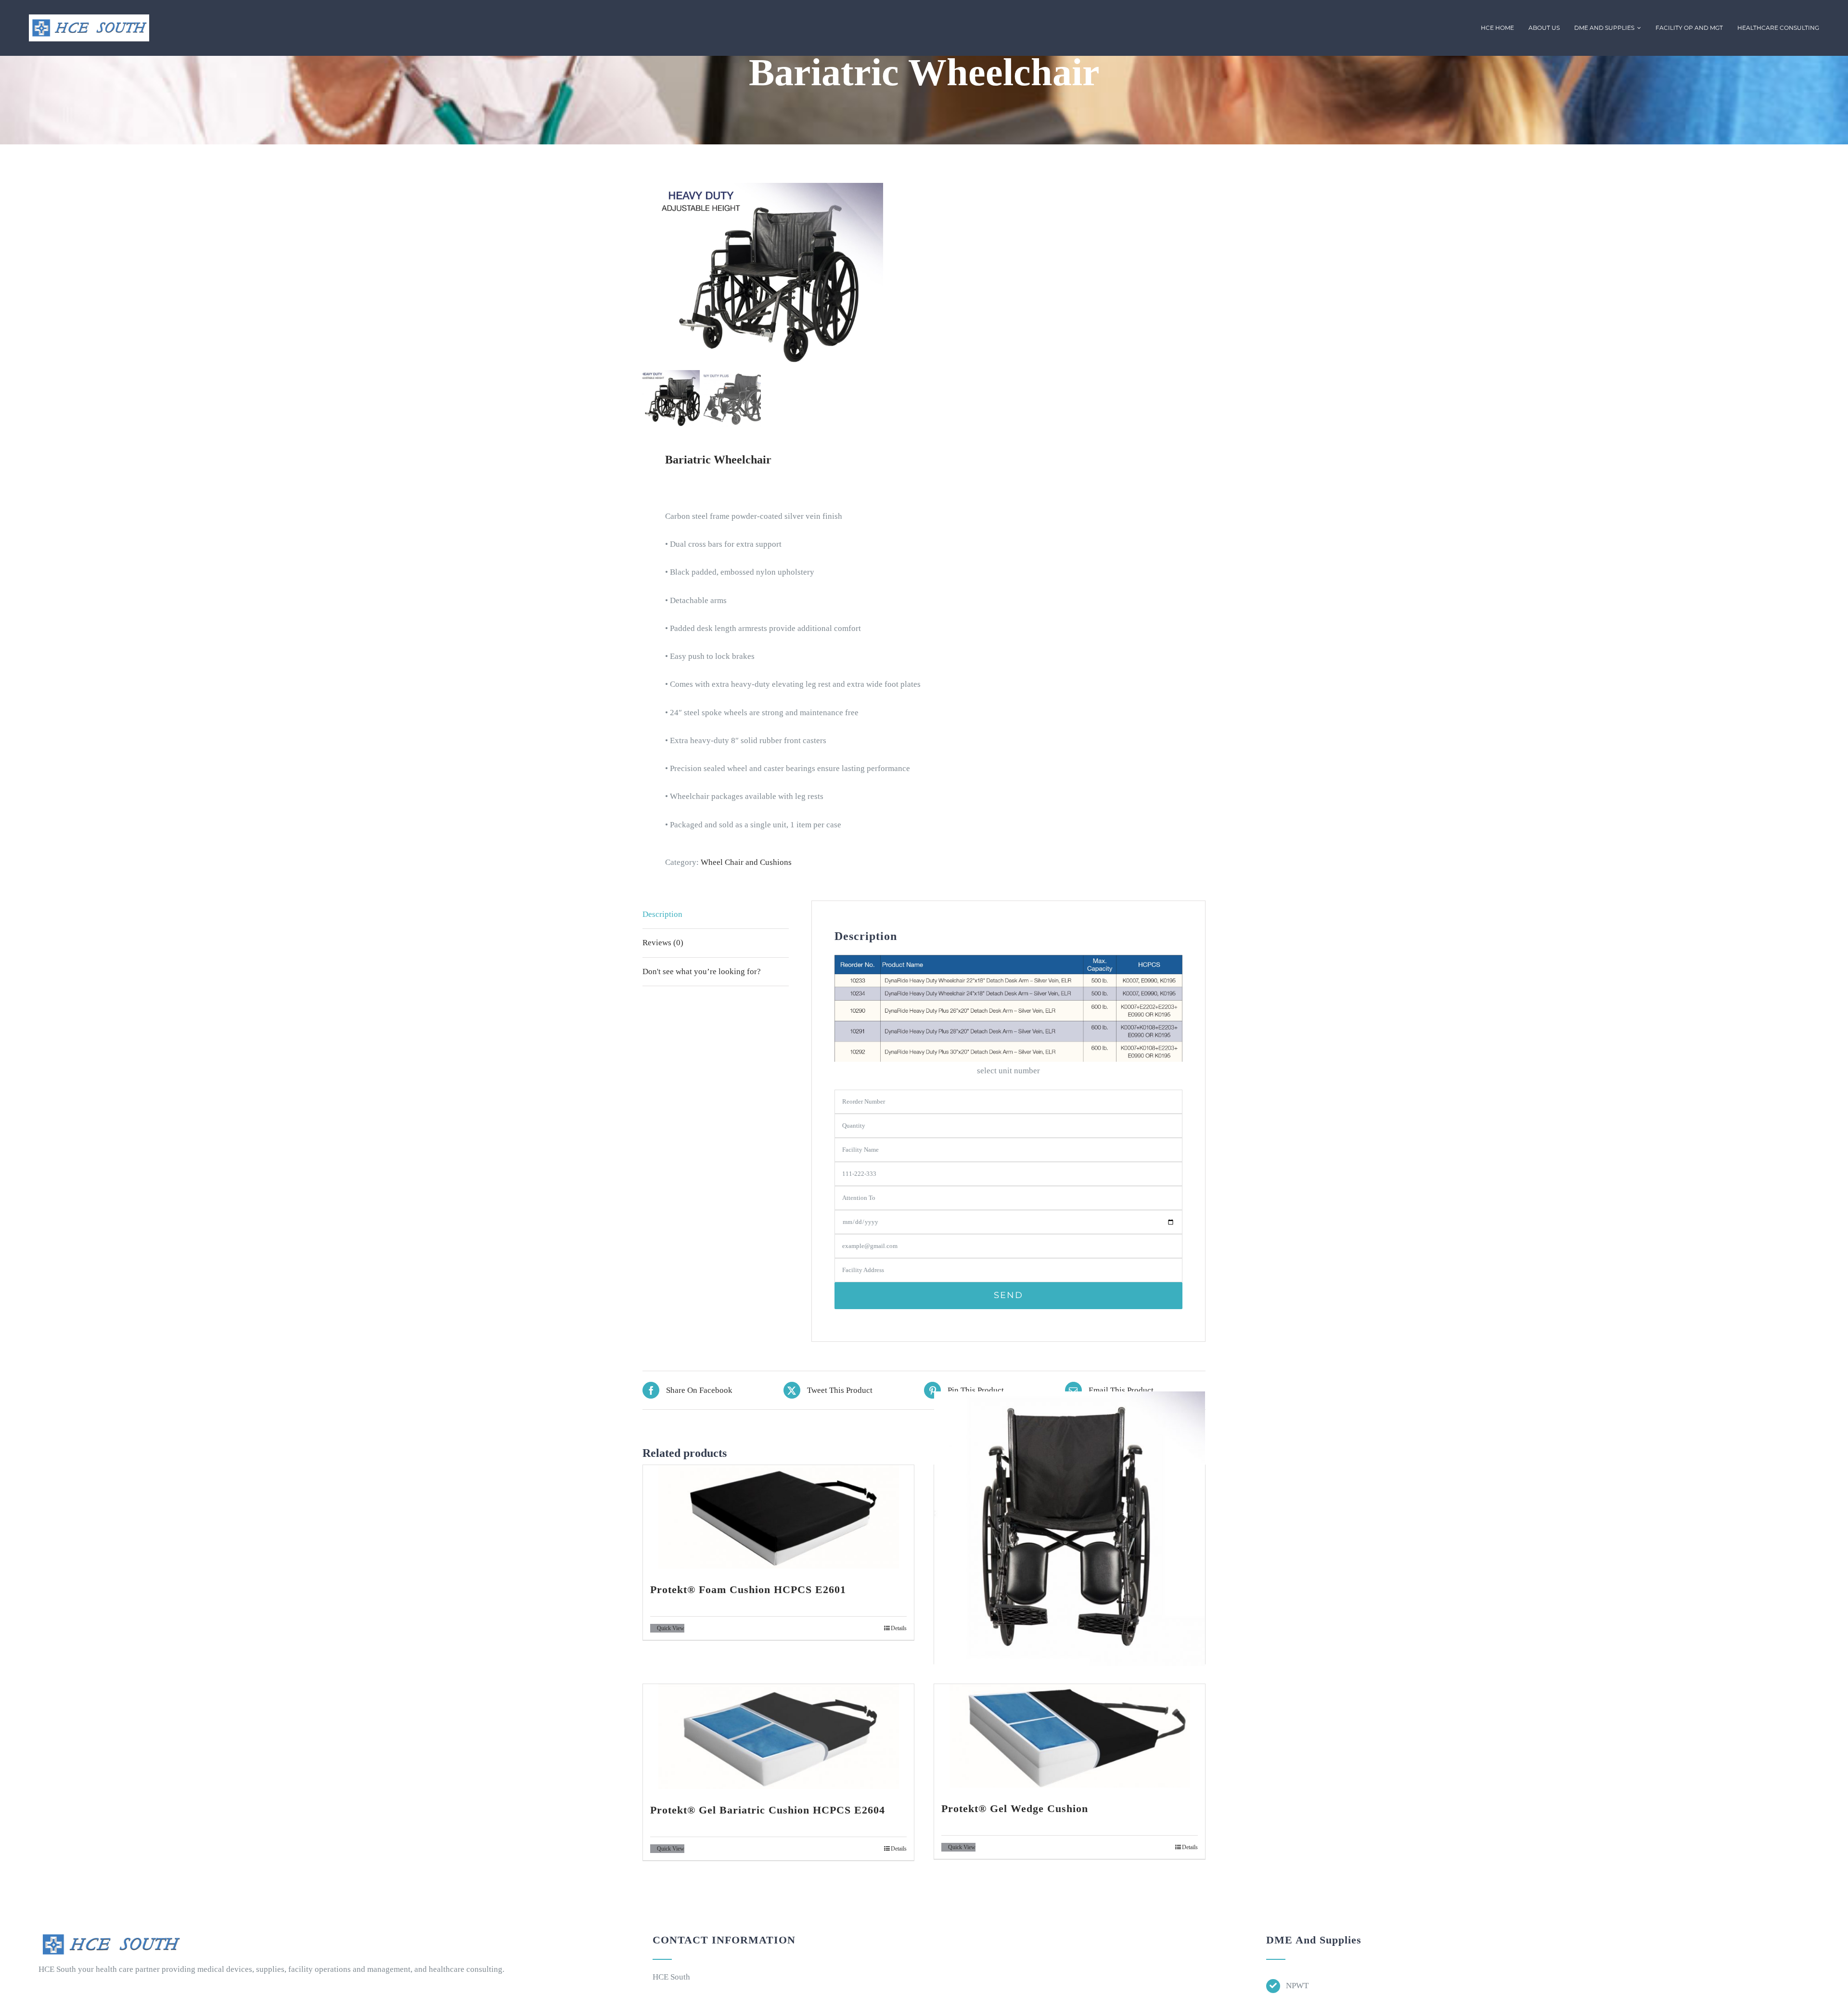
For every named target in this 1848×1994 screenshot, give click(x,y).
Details (899, 1628)
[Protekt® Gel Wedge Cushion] (1070, 1736)
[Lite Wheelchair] (1070, 1529)
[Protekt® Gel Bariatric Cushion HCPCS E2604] (778, 1737)
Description (662, 914)
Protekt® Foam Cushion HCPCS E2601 (748, 1589)
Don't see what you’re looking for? (702, 971)
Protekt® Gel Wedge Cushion (1015, 1808)
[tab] (716, 915)
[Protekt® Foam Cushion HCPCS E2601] (778, 1517)
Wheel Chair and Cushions (747, 862)
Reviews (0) (663, 943)
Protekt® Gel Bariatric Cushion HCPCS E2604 (768, 1810)
